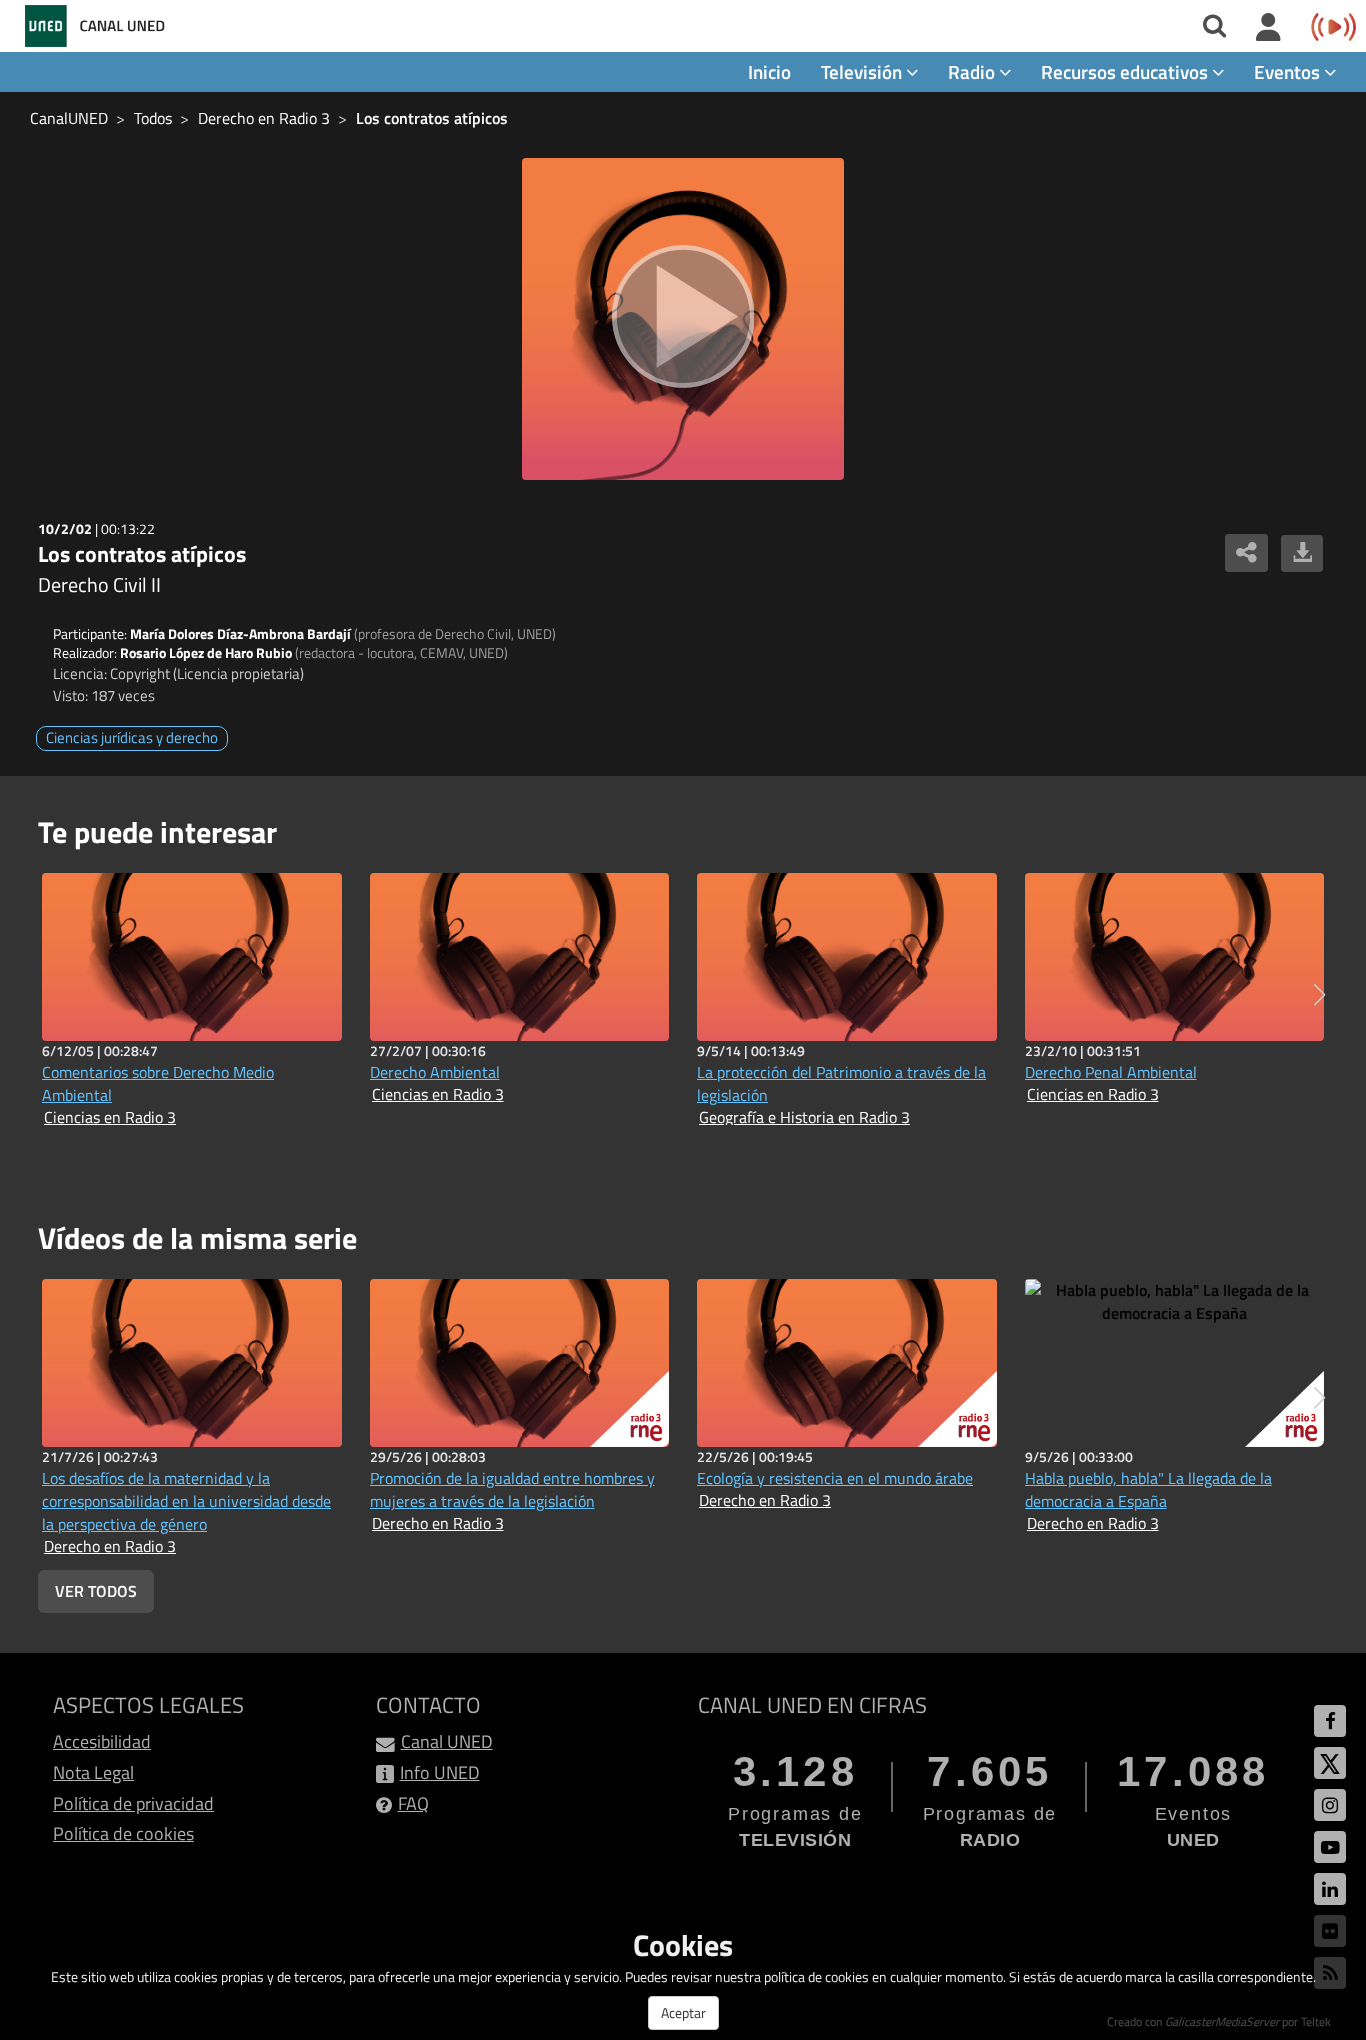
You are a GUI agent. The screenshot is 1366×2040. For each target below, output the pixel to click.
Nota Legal (93, 1772)
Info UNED (440, 1772)
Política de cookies (123, 1833)
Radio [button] (973, 71)
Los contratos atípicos (432, 118)
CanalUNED (69, 118)
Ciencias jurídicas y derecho (132, 737)
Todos (153, 118)
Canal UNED (447, 1741)
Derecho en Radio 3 (264, 118)
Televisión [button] (863, 71)
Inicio (769, 71)
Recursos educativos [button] (1126, 71)
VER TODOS (96, 1591)
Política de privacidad (133, 1803)
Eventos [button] (1289, 71)
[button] (1319, 995)
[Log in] (1268, 28)
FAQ (413, 1803)
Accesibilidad (102, 1741)
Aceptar (683, 2012)
